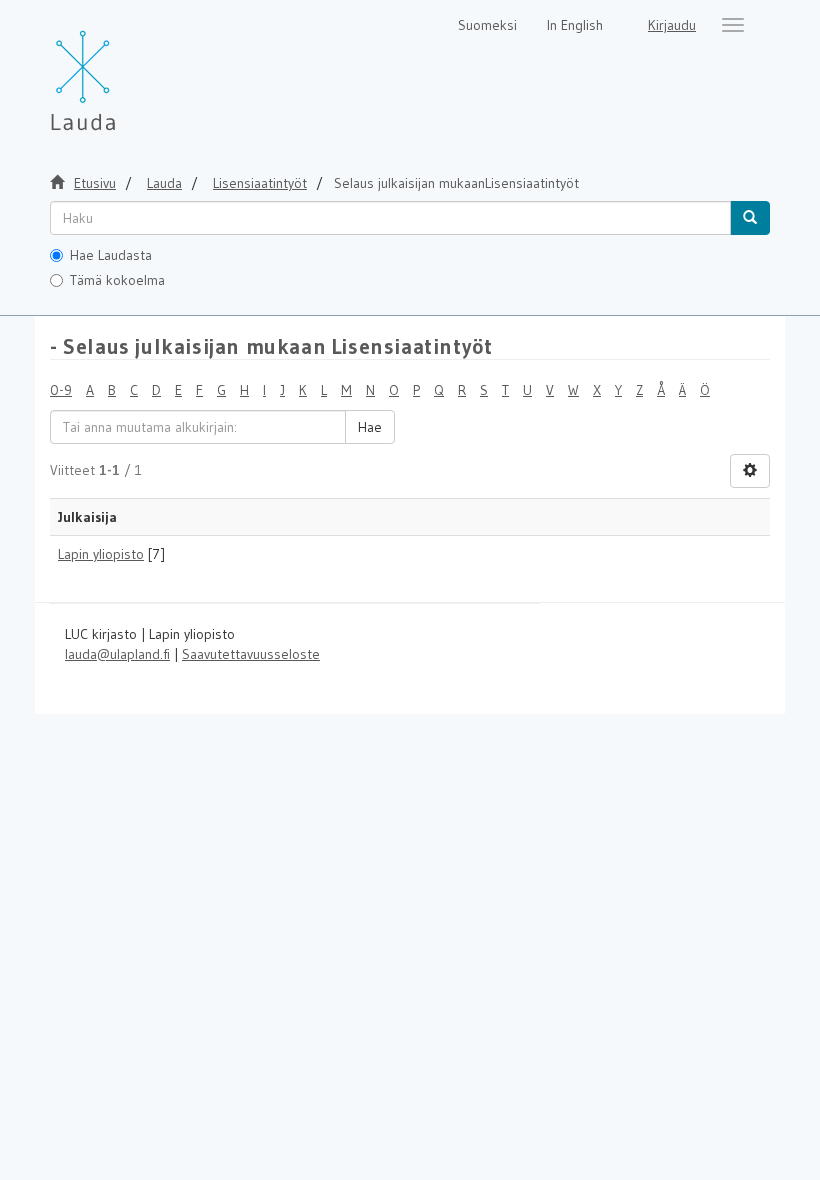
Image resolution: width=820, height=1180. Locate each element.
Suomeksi (487, 25)
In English (575, 25)
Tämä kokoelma (117, 280)
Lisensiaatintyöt (260, 183)
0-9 (61, 390)
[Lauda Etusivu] (125, 70)
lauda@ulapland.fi (117, 654)
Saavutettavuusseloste (251, 654)
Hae (370, 427)
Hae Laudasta (111, 255)
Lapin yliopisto (101, 554)
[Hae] (750, 218)
